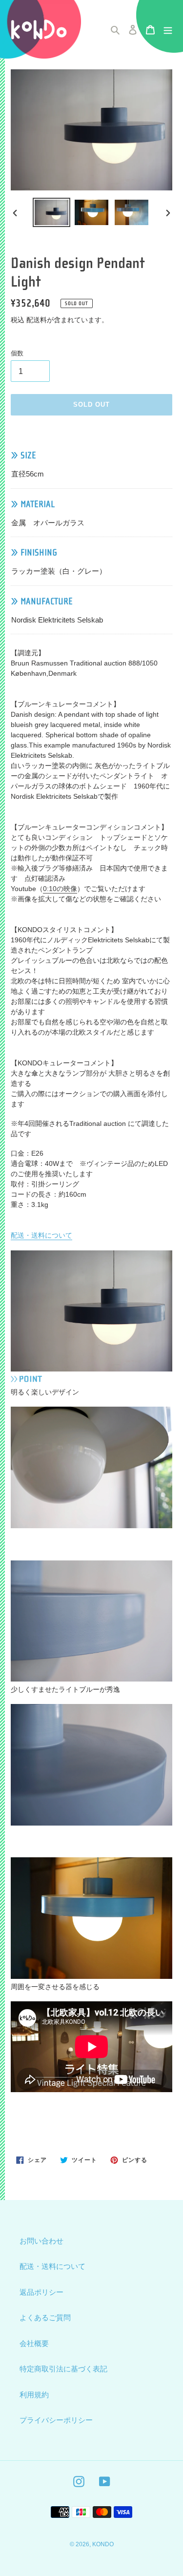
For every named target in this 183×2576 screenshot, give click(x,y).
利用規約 (34, 2395)
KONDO (103, 2544)
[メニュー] (168, 30)
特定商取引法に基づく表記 (63, 2369)
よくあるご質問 (45, 2317)
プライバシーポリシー (56, 2420)
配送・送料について (41, 1235)
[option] (52, 212)
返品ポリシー (41, 2292)
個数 (17, 353)
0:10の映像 (60, 889)
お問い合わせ (41, 2241)
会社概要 (34, 2343)
